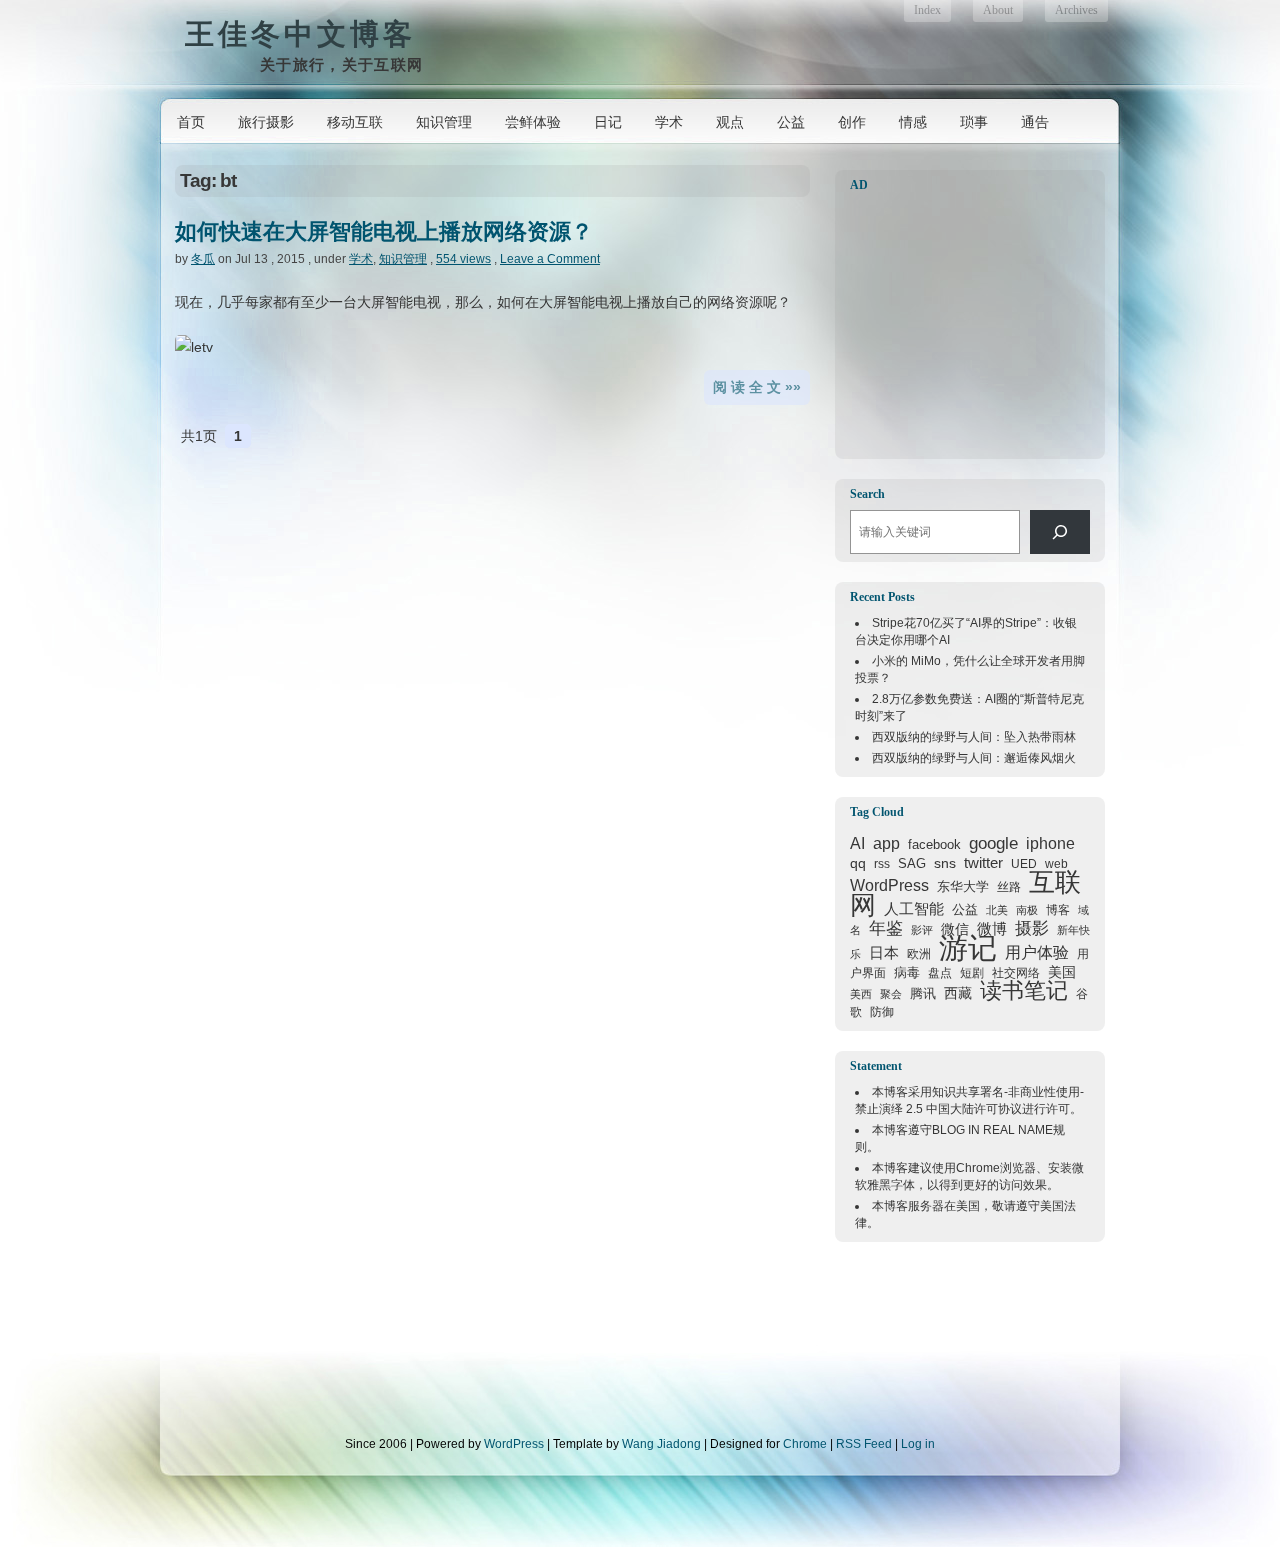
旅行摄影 (266, 122)
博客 (1058, 910)
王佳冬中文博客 (300, 33)
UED (1024, 863)
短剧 (972, 973)
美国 (1062, 972)
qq (858, 863)
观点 (730, 122)
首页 (191, 122)
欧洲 (919, 954)
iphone (1050, 843)
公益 (791, 122)
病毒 (907, 972)
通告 (1035, 122)
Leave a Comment (550, 259)
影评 (922, 930)
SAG (912, 863)
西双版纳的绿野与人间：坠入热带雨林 (974, 737)
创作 (852, 122)
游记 (968, 947)
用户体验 (1037, 952)
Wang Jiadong (661, 1444)
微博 (992, 929)
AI (857, 843)
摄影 (1032, 928)
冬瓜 (203, 259)
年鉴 (886, 928)
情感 (913, 122)
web (1056, 864)
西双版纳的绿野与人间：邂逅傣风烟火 (974, 758)
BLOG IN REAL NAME (992, 1130)
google (993, 843)
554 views (463, 259)
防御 (882, 1012)
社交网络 (1016, 972)
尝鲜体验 (533, 122)
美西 (861, 994)
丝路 (1009, 887)
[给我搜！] (1060, 532)
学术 (669, 122)
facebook (934, 844)
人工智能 (914, 908)
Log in (918, 1444)
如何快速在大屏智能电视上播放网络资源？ (384, 231)
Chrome (978, 1168)
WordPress (889, 885)
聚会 (891, 994)
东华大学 (963, 886)
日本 (884, 953)
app (886, 843)
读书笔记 (1024, 990)
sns (945, 863)
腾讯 (923, 993)
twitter (983, 863)
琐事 (974, 122)
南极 (1027, 910)
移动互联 (355, 122)
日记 (608, 122)
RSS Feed (864, 1444)
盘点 (940, 973)
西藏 (958, 993)
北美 (997, 910)
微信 (955, 929)
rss (882, 864)
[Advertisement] (975, 326)
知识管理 (444, 122)
